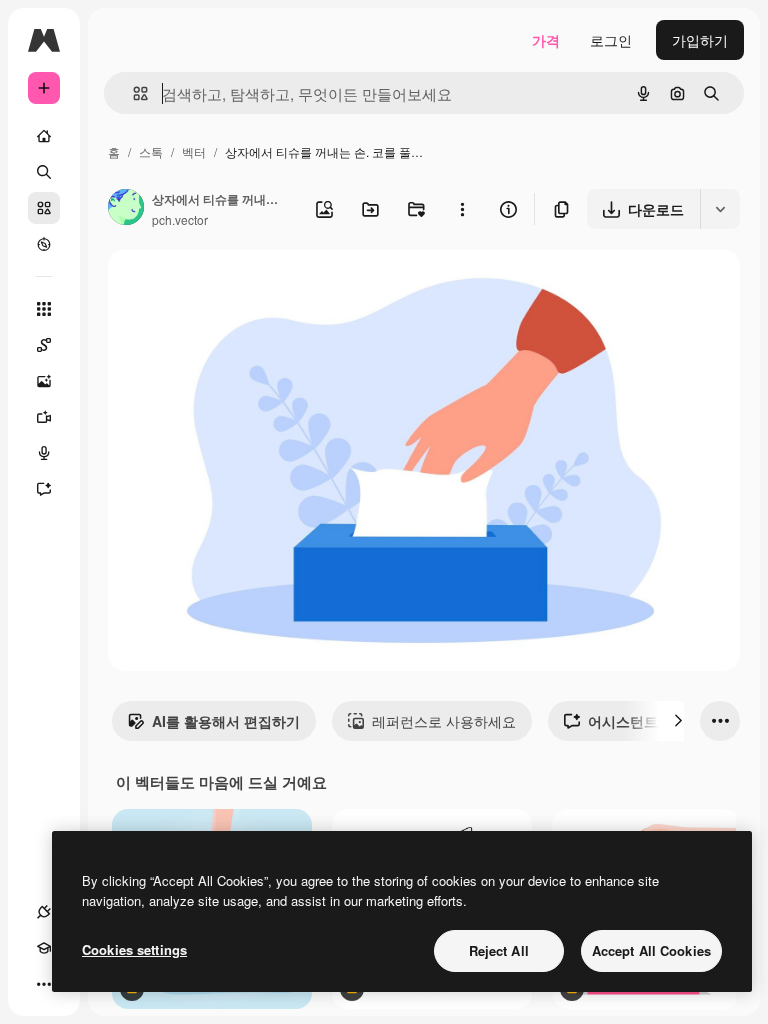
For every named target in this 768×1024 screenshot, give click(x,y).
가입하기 (700, 40)
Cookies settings (134, 949)
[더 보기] (44, 984)
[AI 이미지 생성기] (44, 381)
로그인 (611, 40)
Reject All (499, 950)
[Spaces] (44, 345)
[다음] (678, 721)
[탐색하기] (44, 244)
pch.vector (180, 219)
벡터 (194, 151)
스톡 (151, 151)
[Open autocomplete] (132, 93)
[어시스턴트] (44, 489)
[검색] (44, 172)
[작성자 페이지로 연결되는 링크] (126, 209)
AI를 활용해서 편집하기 (226, 721)
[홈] (44, 136)
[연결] (44, 912)
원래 (223, 287)
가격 (546, 40)
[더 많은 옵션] (462, 209)
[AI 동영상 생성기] (44, 417)
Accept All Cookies (651, 950)
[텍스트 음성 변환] (44, 453)
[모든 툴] (44, 309)
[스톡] (44, 208)
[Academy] (44, 948)
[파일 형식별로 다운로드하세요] (720, 209)
